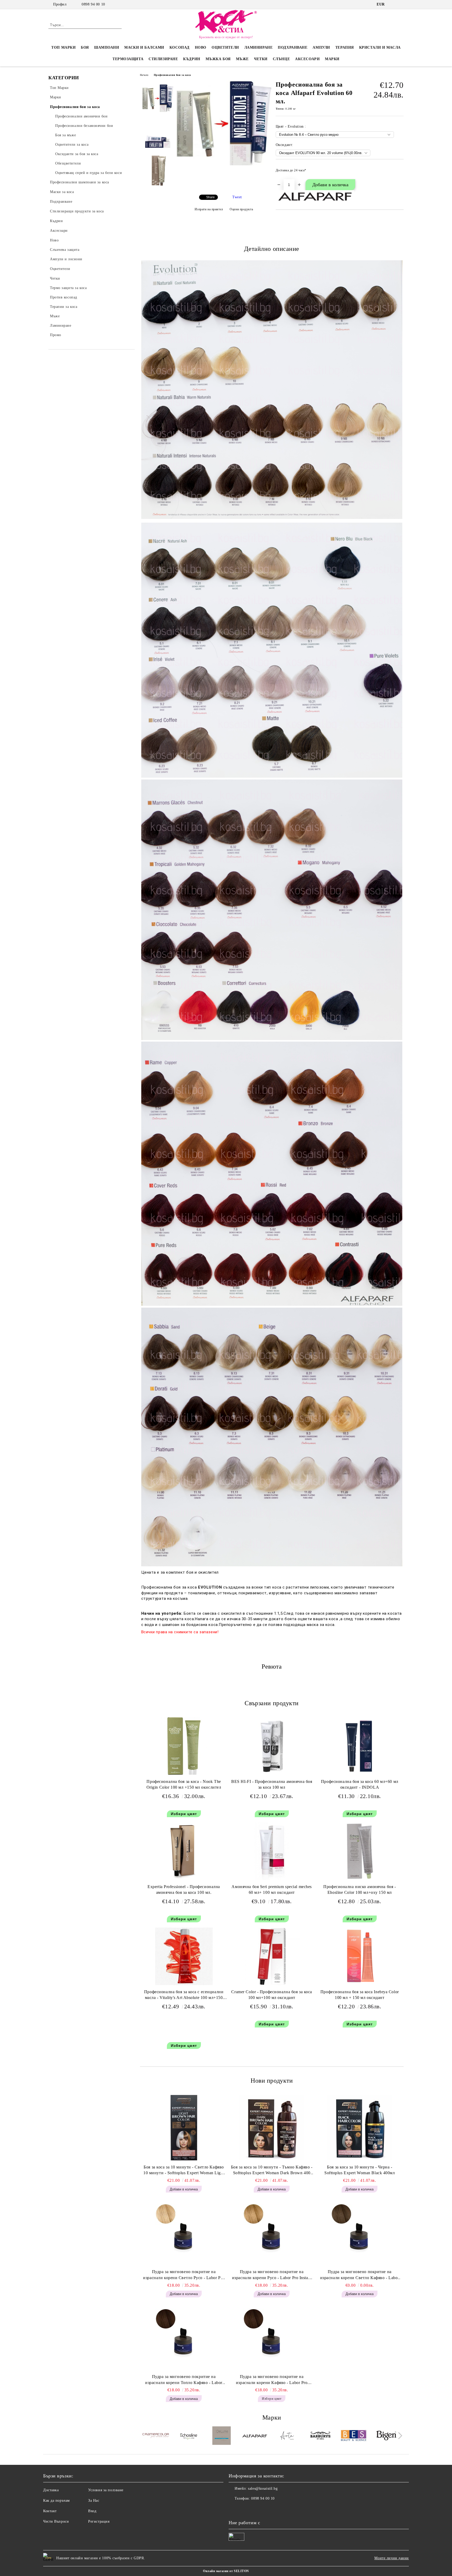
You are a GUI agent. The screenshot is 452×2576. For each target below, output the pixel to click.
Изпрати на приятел (209, 209)
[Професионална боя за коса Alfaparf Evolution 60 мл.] (224, 164)
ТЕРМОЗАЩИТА (128, 59)
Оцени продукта (241, 209)
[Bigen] (386, 2436)
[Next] (399, 2436)
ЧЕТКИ (261, 59)
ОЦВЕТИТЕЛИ (225, 47)
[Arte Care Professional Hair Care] (288, 2436)
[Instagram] (401, 4)
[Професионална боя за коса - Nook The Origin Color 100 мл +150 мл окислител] (184, 1746)
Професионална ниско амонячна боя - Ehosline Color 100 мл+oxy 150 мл (360, 1890)
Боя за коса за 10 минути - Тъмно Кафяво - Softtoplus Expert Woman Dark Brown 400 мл (272, 2171)
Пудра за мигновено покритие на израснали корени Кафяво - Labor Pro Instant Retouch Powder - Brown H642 (272, 2380)
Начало (144, 75)
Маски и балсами (144, 47)
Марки (332, 59)
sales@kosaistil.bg (263, 2489)
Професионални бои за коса (172, 75)
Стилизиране (163, 59)
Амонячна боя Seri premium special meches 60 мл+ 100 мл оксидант (272, 1890)
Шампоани (107, 47)
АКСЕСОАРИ (307, 59)
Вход (92, 2511)
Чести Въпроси (56, 2521)
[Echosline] (189, 2436)
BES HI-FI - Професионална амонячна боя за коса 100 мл (272, 1784)
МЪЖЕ (242, 59)
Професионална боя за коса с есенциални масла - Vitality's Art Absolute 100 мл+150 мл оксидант (184, 1996)
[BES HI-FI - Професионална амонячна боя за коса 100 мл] (272, 1746)
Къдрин (192, 59)
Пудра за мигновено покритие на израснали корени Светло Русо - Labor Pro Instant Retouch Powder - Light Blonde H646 (184, 2275)
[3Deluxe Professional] (222, 2436)
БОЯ (85, 47)
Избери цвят (184, 1814)
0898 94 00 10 (93, 4)
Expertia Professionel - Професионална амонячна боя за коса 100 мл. (184, 1890)
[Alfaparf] (255, 2436)
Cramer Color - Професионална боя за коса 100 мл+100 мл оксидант (272, 1995)
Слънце (281, 59)
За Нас (94, 2501)
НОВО (201, 47)
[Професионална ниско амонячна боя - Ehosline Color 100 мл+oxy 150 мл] (360, 1851)
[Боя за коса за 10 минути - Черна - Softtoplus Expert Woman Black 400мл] (360, 2128)
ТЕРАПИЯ (345, 47)
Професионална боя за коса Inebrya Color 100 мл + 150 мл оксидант (360, 1995)
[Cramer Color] (156, 2436)
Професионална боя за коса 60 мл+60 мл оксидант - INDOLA (360, 1784)
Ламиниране (259, 47)
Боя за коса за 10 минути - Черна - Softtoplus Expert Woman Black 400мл (360, 2170)
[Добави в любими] (400, 172)
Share (210, 197)
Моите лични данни (392, 2558)
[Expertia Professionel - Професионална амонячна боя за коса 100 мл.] (184, 1851)
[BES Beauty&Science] (354, 2436)
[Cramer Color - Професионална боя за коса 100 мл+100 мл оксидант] (272, 1956)
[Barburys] (321, 2436)
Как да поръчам (56, 2501)
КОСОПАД (180, 47)
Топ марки (63, 47)
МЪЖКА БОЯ (218, 59)
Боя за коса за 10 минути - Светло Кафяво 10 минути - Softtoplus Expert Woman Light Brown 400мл (184, 2171)
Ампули (321, 47)
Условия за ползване (106, 2490)
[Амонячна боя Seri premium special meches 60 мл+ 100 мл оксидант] (272, 1851)
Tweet (237, 197)
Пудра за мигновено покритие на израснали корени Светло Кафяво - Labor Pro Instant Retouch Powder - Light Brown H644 (360, 2275)
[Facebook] (393, 4)
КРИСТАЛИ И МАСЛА (380, 47)
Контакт (50, 2511)
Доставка (51, 2490)
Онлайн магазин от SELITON (226, 2571)
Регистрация (99, 2521)
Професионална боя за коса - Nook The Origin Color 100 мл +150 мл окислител (184, 1784)
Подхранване (293, 47)
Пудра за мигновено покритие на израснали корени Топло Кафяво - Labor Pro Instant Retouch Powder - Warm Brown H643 (184, 2380)
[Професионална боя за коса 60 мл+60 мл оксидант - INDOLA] (360, 1746)
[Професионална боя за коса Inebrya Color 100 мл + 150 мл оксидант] (360, 1956)
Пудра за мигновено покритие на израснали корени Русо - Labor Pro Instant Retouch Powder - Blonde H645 (272, 2275)
